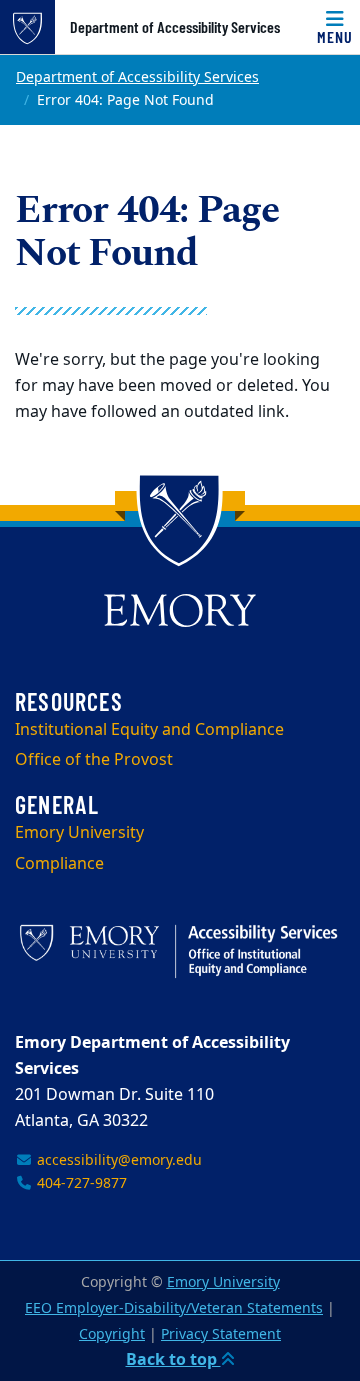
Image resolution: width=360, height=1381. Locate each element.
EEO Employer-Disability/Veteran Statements (174, 1308)
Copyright (112, 1334)
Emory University (79, 833)
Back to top (173, 1360)
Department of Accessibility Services (175, 27)
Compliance (59, 864)
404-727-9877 (80, 1183)
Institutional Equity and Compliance (149, 730)
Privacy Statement (221, 1334)
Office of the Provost (94, 760)
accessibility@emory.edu (117, 1160)
